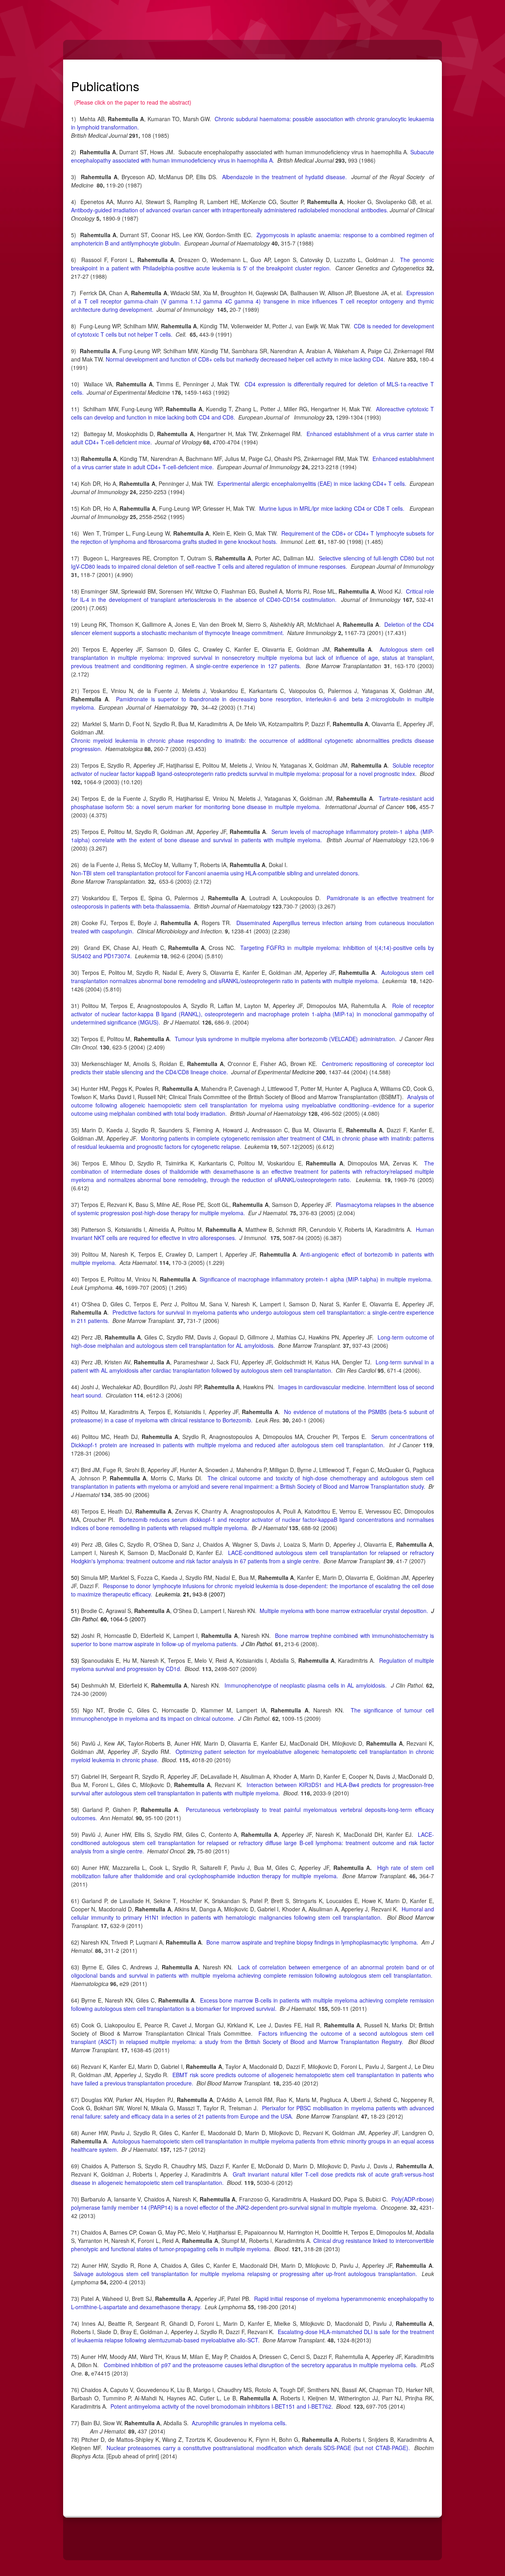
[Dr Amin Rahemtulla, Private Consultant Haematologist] (81, 14)
